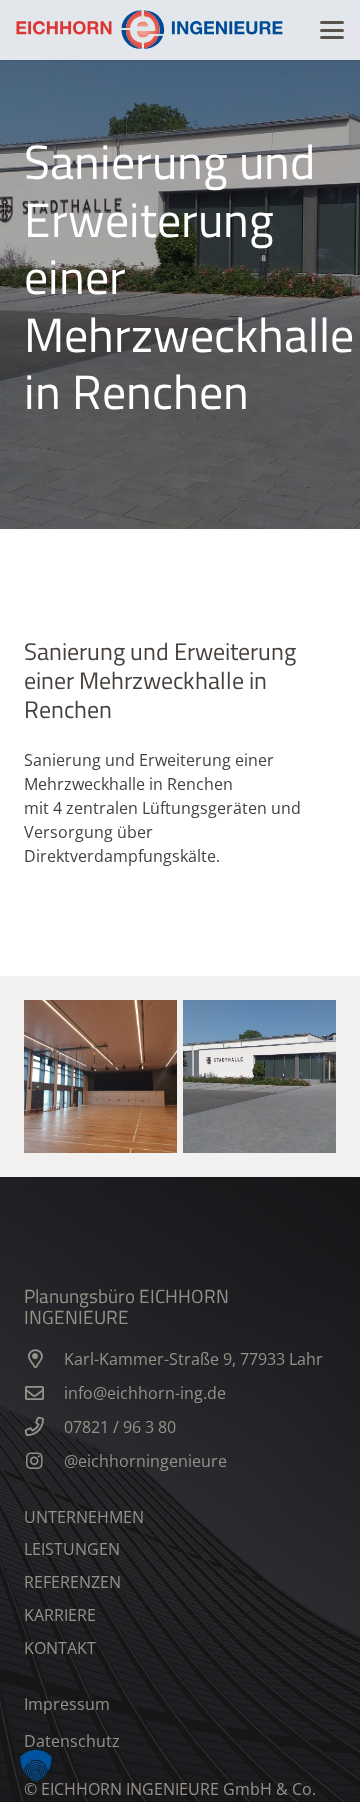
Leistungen (72, 1549)
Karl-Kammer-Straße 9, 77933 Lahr (193, 1359)
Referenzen (72, 1582)
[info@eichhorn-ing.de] (44, 1392)
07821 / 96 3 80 (120, 1427)
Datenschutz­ (72, 1741)
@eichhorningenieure (145, 1461)
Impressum (67, 1704)
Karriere (60, 1615)
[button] (332, 30)
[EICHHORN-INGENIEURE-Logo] (149, 30)
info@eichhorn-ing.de (145, 1393)
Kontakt (60, 1648)
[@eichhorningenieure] (44, 1460)
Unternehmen (84, 1517)
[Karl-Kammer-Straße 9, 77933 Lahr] (44, 1358)
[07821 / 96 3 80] (44, 1426)
